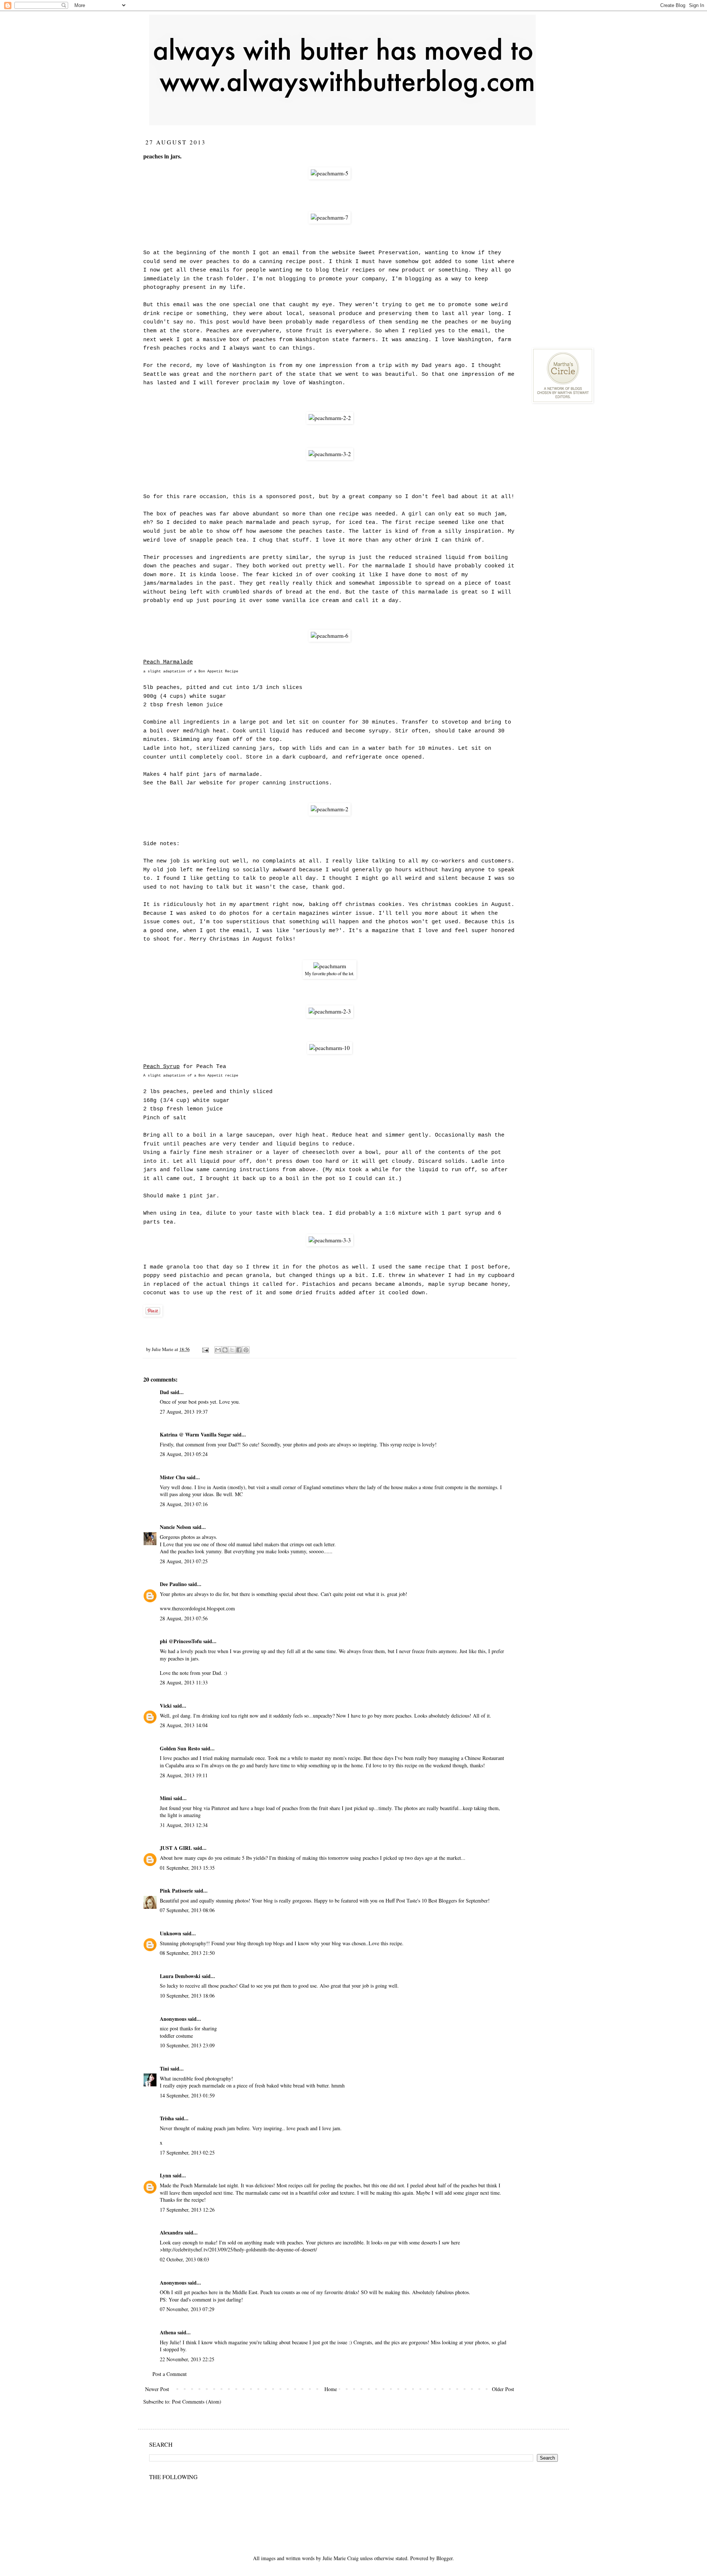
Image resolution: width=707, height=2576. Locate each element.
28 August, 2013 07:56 (184, 1618)
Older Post (503, 2389)
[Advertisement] (587, 184)
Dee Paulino (173, 1584)
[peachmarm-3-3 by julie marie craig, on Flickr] (330, 1240)
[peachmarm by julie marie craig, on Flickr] (330, 966)
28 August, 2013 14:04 (184, 1725)
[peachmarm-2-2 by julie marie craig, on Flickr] (330, 418)
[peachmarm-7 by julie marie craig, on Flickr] (330, 217)
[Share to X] (232, 1350)
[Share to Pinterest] (246, 1350)
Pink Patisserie (176, 1891)
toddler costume (176, 2036)
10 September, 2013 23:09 (187, 2045)
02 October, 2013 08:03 (184, 2259)
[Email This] (218, 1350)
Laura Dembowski (180, 1976)
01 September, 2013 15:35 (187, 1868)
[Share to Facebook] (239, 1350)
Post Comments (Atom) (197, 2402)
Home (331, 2389)
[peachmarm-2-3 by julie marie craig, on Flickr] (330, 1011)
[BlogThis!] (225, 1350)
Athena (168, 2332)
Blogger (444, 2558)
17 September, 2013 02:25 (187, 2152)
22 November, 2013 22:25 (187, 2359)
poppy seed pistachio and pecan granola (206, 1275)
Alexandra (171, 2232)
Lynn (166, 2175)
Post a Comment (170, 2374)
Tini (164, 2068)
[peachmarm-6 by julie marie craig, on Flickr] (330, 636)
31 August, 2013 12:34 (184, 1825)
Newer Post (157, 2389)
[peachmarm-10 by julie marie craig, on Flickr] (330, 1048)
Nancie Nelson (175, 1527)
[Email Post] (205, 1349)
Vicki (166, 1706)
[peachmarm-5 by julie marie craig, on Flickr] (330, 173)
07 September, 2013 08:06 (187, 1910)
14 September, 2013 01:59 (187, 2095)
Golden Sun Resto (180, 1748)
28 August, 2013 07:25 (184, 1561)
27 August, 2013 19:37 (184, 1412)
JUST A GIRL (176, 1848)
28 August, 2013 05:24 (184, 1454)
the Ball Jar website (190, 783)
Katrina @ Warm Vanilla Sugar (196, 1434)
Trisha (167, 2118)
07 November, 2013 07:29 (187, 2309)
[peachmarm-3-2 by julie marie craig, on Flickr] (330, 454)
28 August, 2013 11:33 (184, 1682)
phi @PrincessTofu (181, 1641)
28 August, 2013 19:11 (184, 1775)
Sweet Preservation (388, 253)
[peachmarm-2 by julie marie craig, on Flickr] (330, 809)
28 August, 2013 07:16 (184, 1504)
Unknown (170, 1933)
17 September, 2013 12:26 (187, 2210)
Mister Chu (173, 1477)
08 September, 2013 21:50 (187, 1953)
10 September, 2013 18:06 (187, 1996)
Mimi (166, 1798)
